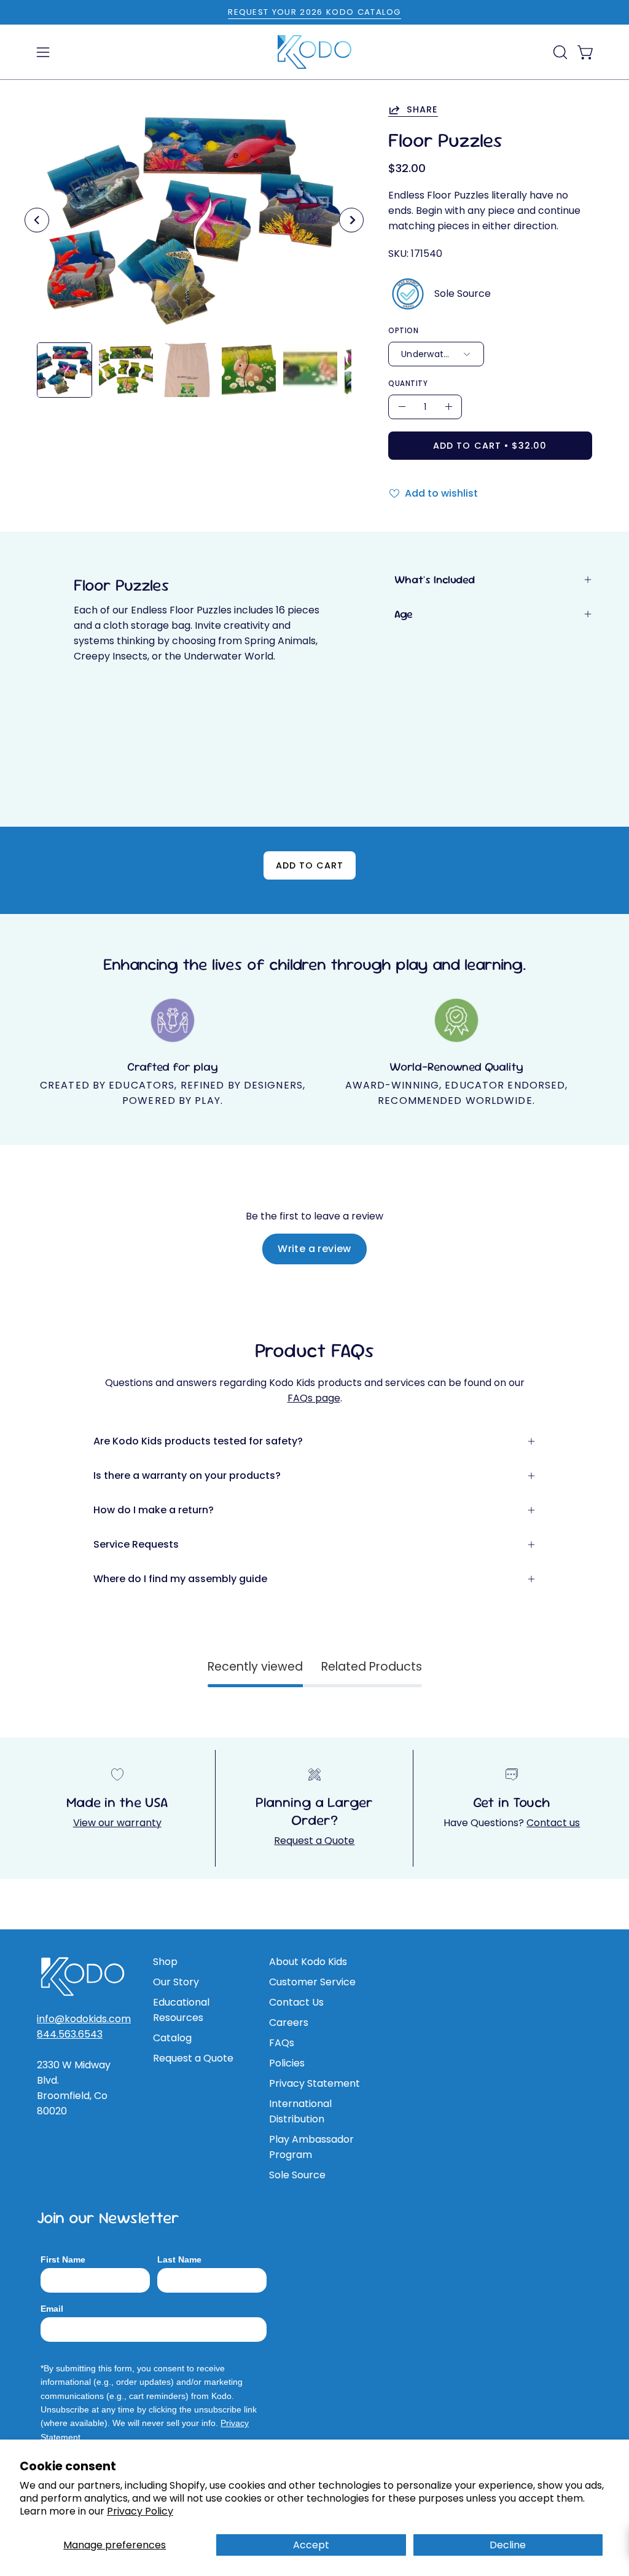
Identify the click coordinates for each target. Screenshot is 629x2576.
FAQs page (314, 1398)
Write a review (314, 1249)
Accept (311, 2545)
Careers (289, 2023)
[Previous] (37, 220)
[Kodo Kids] (314, 52)
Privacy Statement (314, 2083)
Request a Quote (314, 1841)
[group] (314, 12)
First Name (63, 2259)
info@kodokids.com (84, 2019)
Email (52, 2309)
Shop (165, 1962)
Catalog (172, 2038)
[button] (559, 52)
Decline (508, 2545)
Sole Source (297, 2175)
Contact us (553, 1823)
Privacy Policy (140, 2511)
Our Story (176, 1982)
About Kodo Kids (308, 1962)
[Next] (351, 220)
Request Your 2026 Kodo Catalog (314, 12)
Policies (287, 2063)
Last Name (179, 2259)
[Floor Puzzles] (64, 370)
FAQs (282, 2043)
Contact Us (296, 2002)
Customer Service (312, 1982)
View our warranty (117, 1823)
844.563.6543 (70, 2034)
